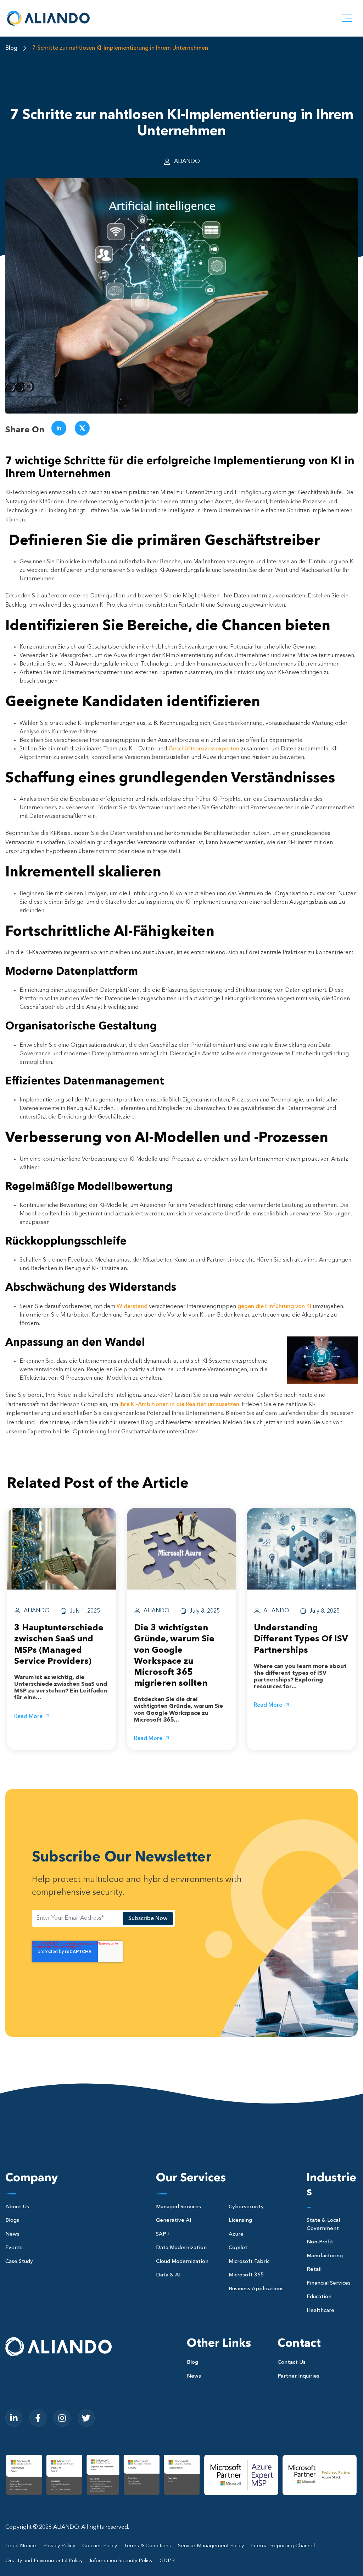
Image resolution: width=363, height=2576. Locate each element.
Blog (11, 48)
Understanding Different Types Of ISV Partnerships (301, 1639)
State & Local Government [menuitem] (323, 2225)
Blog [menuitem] (192, 2362)
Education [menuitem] (319, 2297)
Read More (28, 1717)
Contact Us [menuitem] (292, 2362)
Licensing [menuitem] (240, 2220)
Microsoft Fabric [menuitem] (249, 2262)
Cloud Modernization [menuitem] (182, 2262)
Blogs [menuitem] (12, 2220)
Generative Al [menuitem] (174, 2220)
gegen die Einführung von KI (274, 1307)
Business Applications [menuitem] (256, 2289)
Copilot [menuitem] (238, 2248)
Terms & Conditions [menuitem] (147, 2546)
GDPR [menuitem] (167, 2561)
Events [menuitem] (14, 2248)
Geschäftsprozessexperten (204, 749)
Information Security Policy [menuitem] (121, 2561)
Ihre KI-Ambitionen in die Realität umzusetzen (179, 1405)
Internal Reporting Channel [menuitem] (283, 2546)
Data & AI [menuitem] (168, 2275)
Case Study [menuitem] (19, 2262)
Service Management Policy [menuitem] (211, 2546)
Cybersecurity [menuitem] (246, 2207)
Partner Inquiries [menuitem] (298, 2376)
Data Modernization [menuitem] (181, 2248)
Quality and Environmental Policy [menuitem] (44, 2561)
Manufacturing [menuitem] (325, 2256)
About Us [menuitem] (17, 2207)
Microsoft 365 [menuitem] (246, 2275)
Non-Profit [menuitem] (320, 2242)
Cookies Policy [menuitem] (100, 2546)
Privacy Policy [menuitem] (59, 2546)
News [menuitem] (12, 2234)
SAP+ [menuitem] (163, 2234)
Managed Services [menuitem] (178, 2207)
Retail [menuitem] (314, 2269)
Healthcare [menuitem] (320, 2311)
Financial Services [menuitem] (329, 2283)
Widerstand (132, 1307)
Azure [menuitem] (236, 2234)
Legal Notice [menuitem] (21, 2546)
